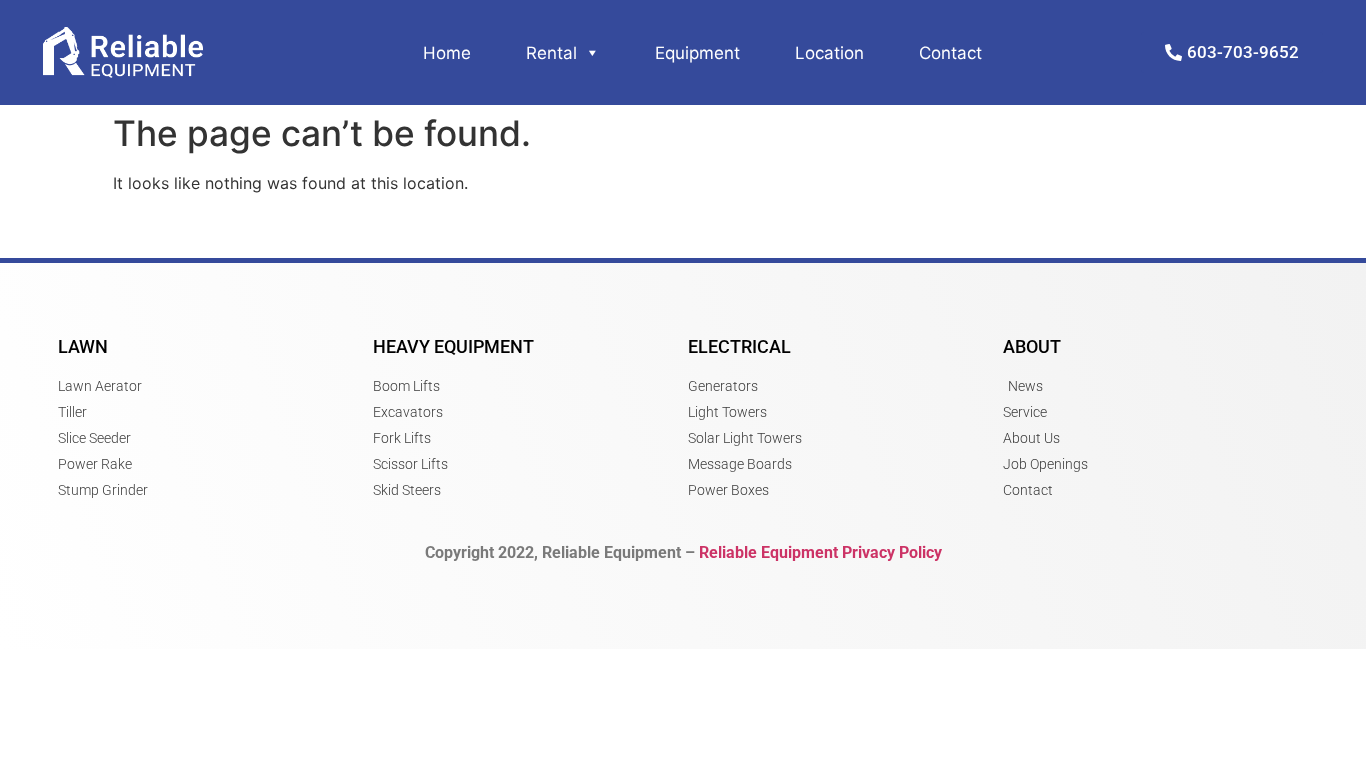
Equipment (697, 53)
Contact (950, 53)
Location (829, 53)
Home (447, 53)
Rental (551, 53)
